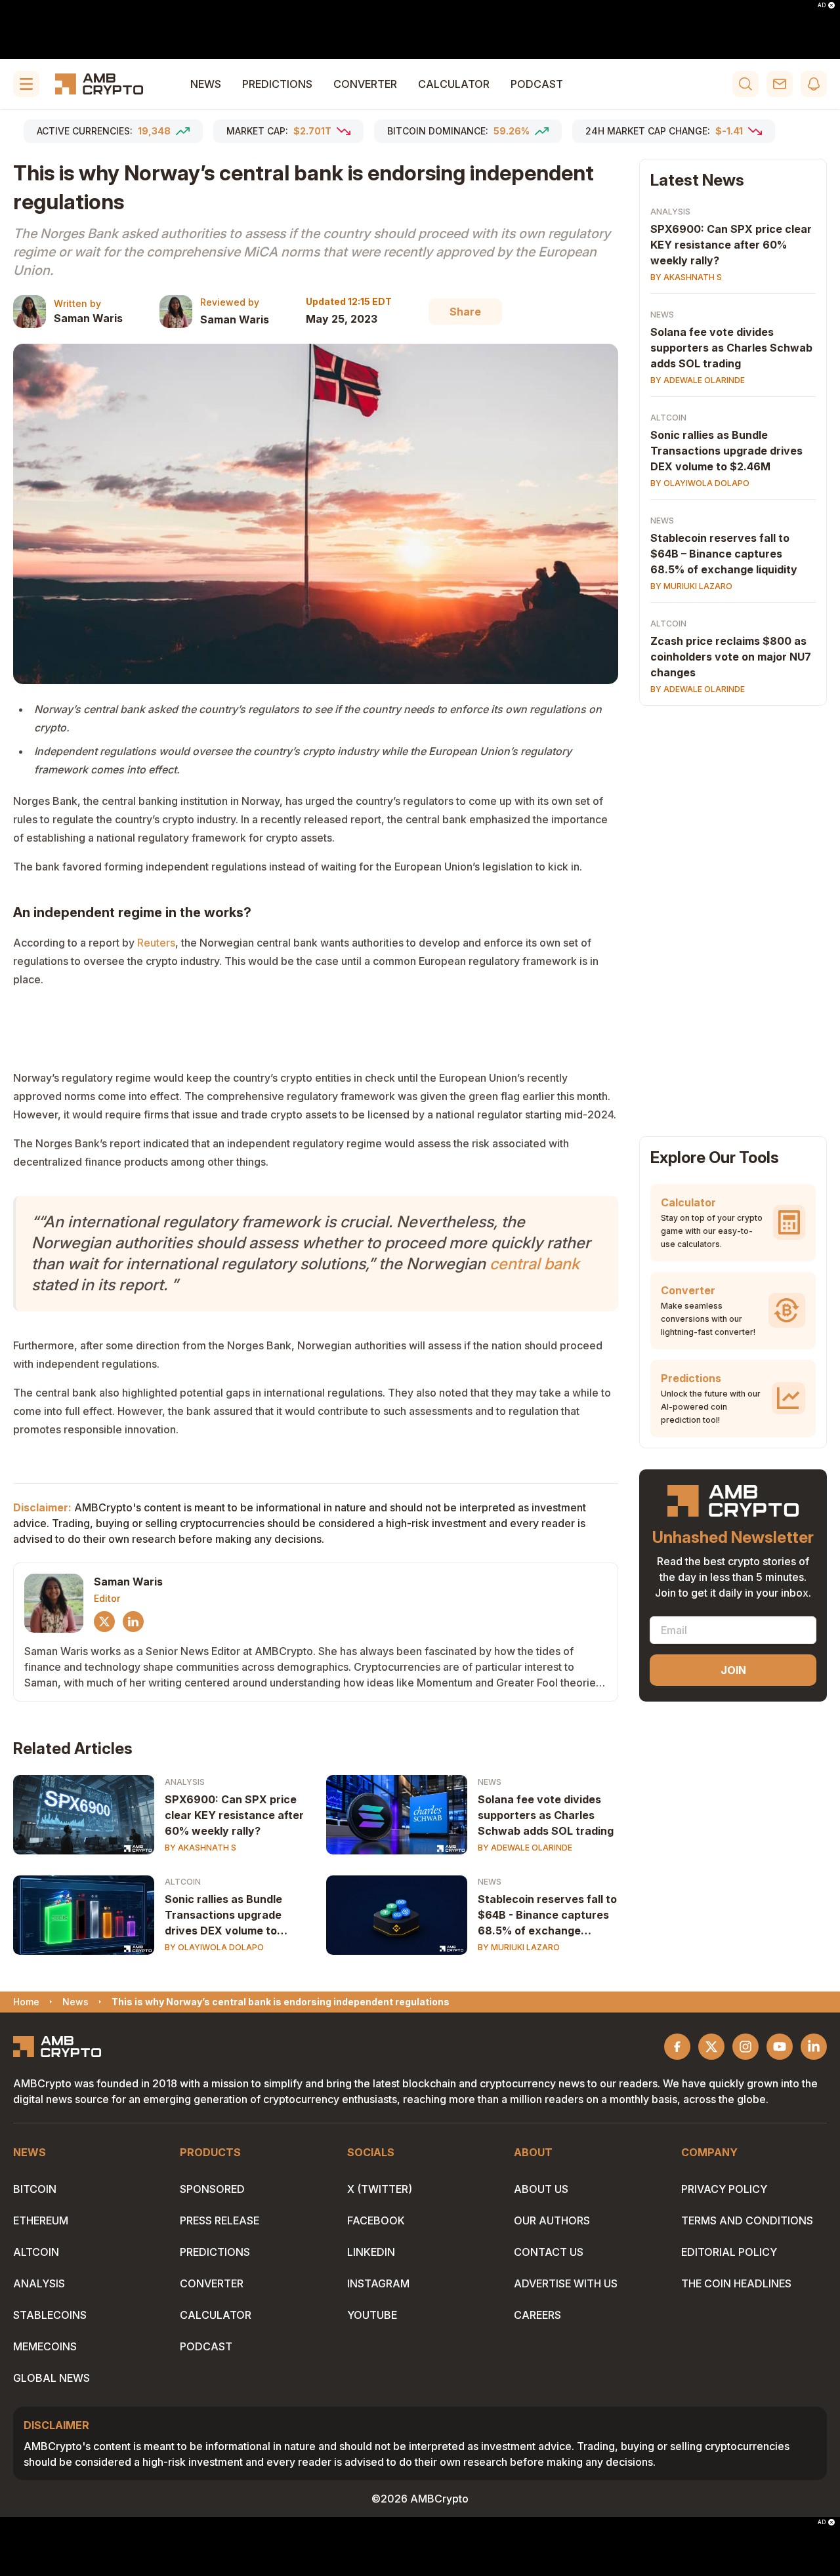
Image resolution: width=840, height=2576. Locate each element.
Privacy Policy (724, 2189)
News (206, 84)
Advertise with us (566, 2283)
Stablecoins (50, 2315)
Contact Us (549, 2252)
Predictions (277, 84)
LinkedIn (371, 2252)
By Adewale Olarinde (525, 1848)
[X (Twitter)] (104, 1622)
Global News (52, 2378)
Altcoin (183, 1882)
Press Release (220, 2220)
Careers (537, 2315)
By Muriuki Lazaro (519, 1947)
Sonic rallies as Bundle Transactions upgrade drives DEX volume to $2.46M (223, 1915)
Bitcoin (35, 2189)
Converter (365, 84)
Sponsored (212, 2189)
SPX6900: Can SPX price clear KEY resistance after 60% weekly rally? (234, 1815)
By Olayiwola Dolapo (214, 1947)
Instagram (378, 2283)
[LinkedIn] (133, 1622)
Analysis (185, 1782)
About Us (541, 2189)
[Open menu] (26, 84)
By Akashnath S (200, 1848)
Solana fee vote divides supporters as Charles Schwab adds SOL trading (546, 1815)
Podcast (537, 84)
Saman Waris (88, 318)
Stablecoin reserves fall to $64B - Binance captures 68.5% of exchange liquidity (547, 1915)
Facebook (376, 2220)
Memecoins (45, 2346)
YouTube (372, 2315)
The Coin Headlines (736, 2283)
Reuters (156, 943)
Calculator (454, 84)
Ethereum (41, 2220)
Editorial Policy (729, 2252)
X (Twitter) (380, 2189)
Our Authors (552, 2220)
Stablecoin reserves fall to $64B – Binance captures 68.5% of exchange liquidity (724, 554)
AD (822, 5)
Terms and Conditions (747, 2220)
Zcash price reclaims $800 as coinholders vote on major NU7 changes (731, 657)
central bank (535, 1264)
